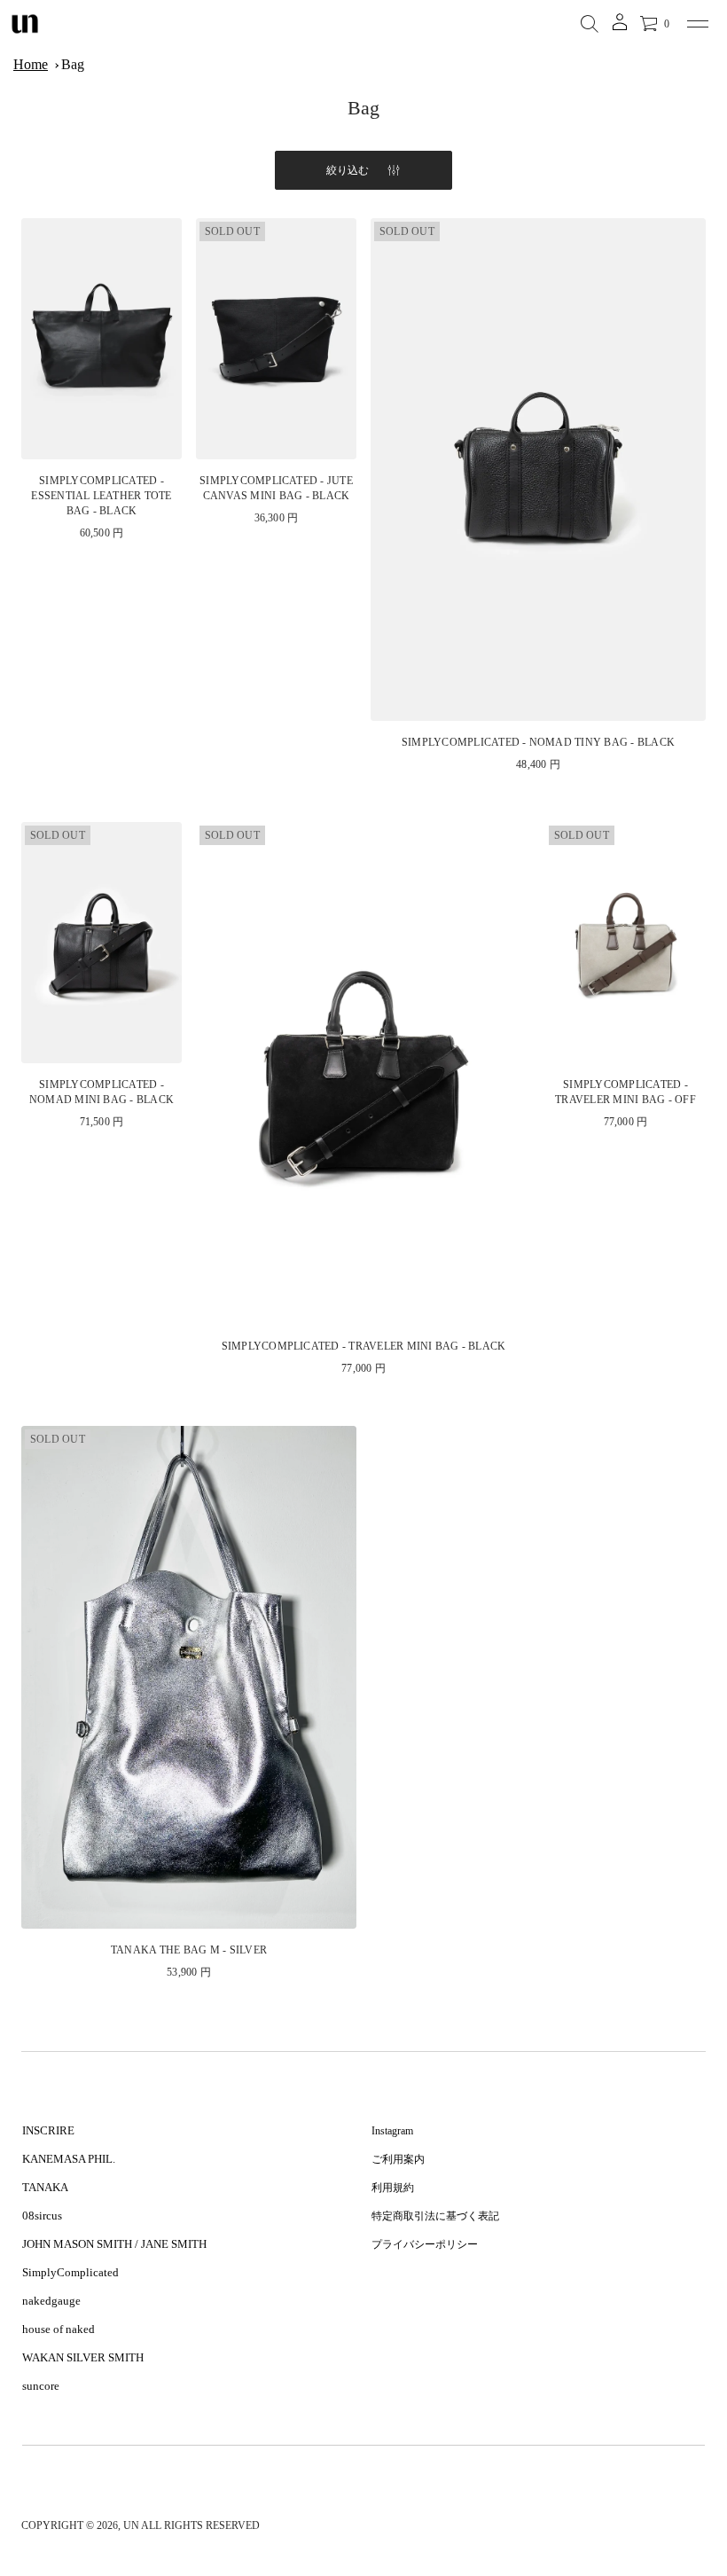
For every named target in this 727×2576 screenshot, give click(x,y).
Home (31, 64)
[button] (590, 24)
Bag (73, 64)
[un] (25, 24)
